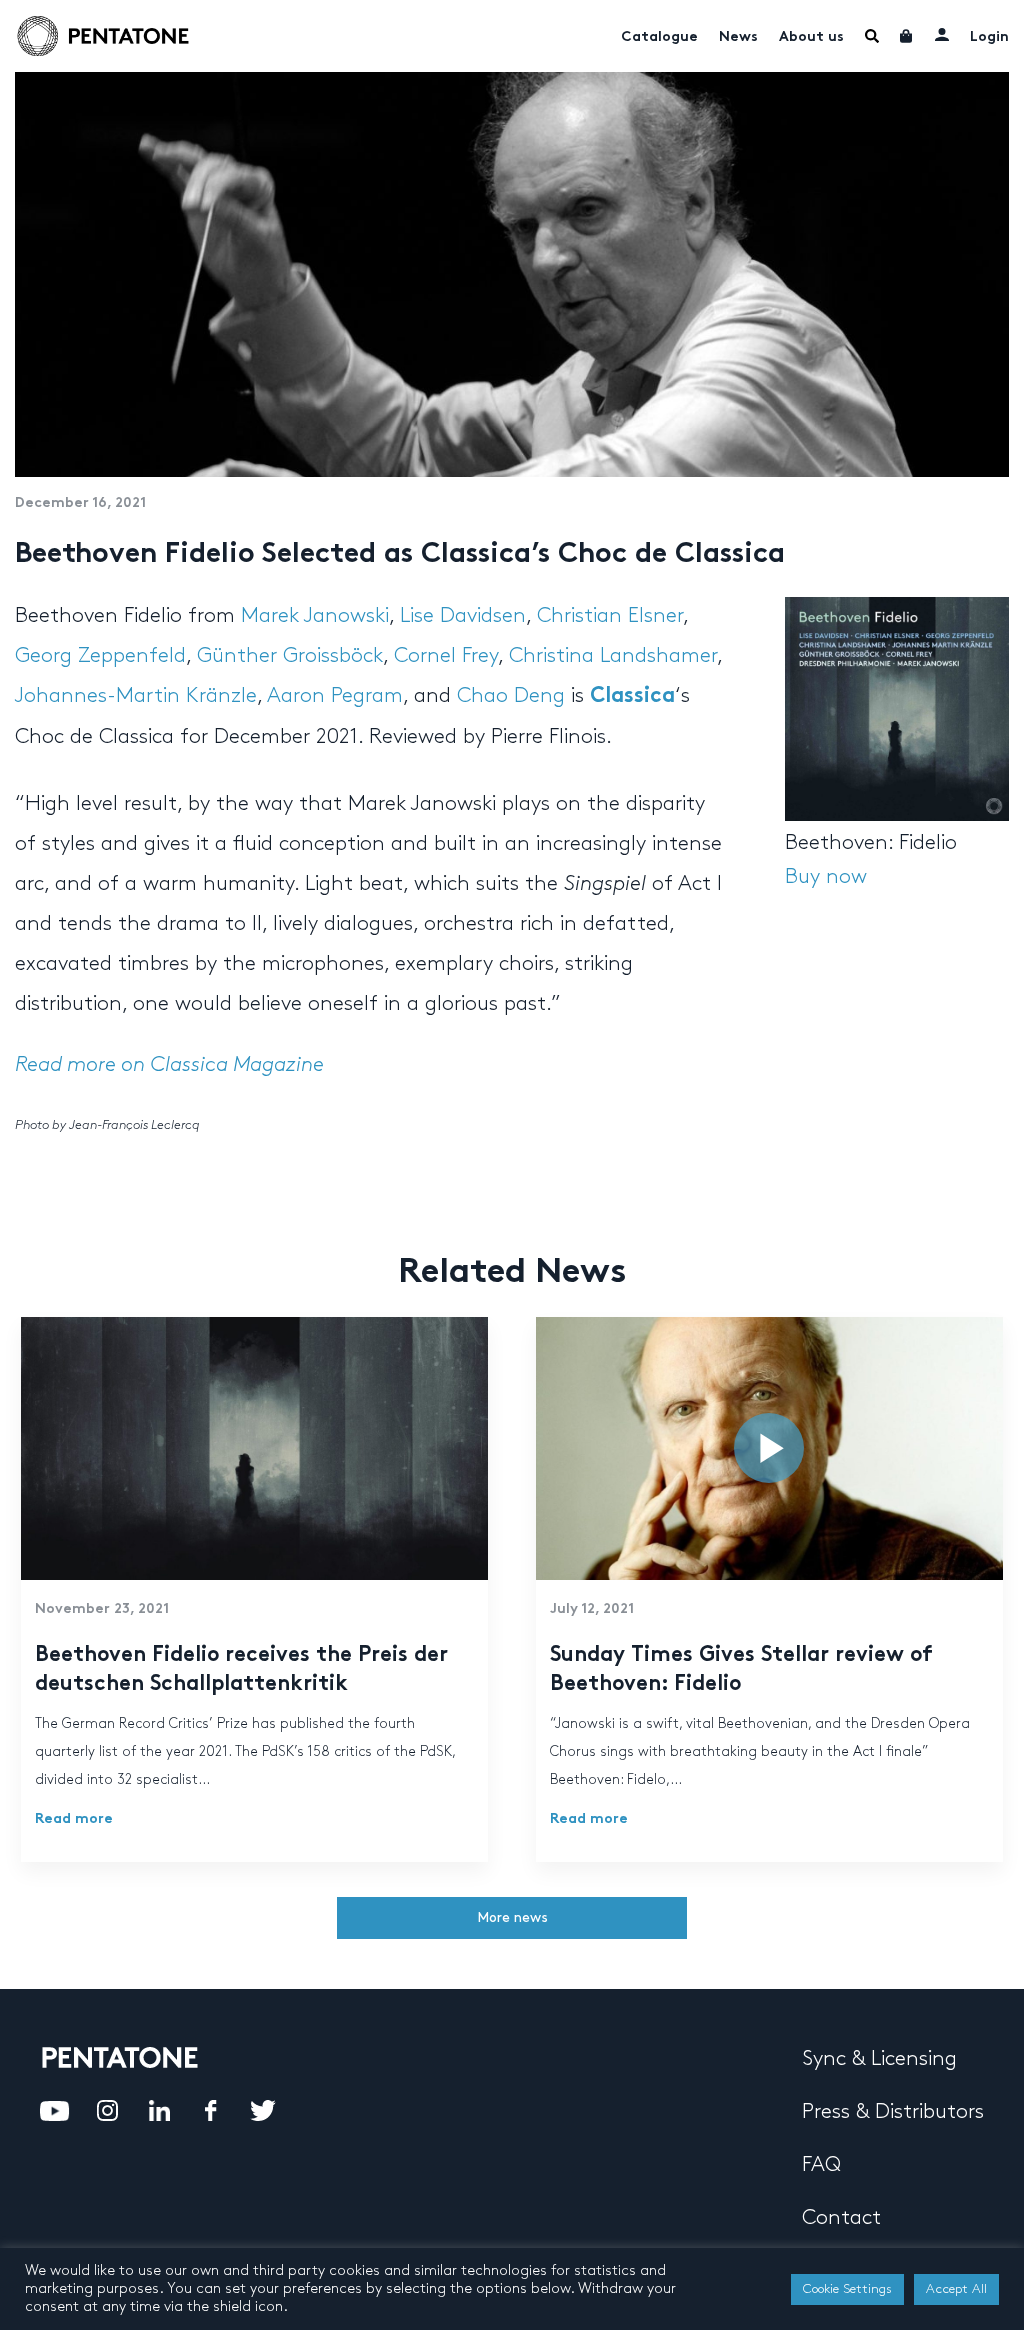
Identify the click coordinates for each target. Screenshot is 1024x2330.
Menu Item (872, 36)
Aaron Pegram (335, 696)
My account (942, 34)
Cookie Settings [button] (847, 2289)
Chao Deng (511, 696)
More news (512, 1917)
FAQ (821, 2165)
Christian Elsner (610, 616)
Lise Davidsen (463, 616)
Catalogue (659, 37)
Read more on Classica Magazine (169, 1065)
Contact (841, 2218)
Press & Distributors (893, 2112)
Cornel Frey (446, 656)
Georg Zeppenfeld (100, 656)
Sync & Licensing (879, 2059)
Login (989, 37)
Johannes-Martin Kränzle (136, 696)
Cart (907, 36)
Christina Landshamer (613, 656)
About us (811, 37)
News (738, 37)
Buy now (826, 877)
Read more (74, 1819)
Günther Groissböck (290, 656)
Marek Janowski (315, 616)
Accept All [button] (956, 2289)
